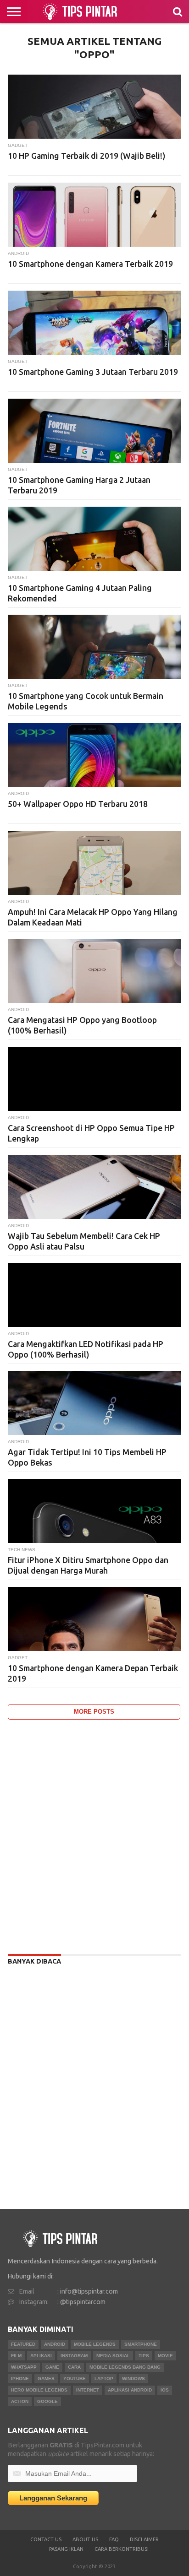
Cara (74, 2367)
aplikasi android (130, 2390)
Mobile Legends (95, 2344)
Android (55, 2344)
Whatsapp (24, 2367)
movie (165, 2356)
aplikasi (41, 2356)
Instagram (74, 2356)
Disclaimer (144, 2539)
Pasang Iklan (66, 2549)
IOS (165, 2390)
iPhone (20, 2378)
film (16, 2356)
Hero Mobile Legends (39, 2390)
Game (52, 2367)
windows (133, 2378)
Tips (144, 2356)
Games (46, 2378)
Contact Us (46, 2539)
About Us (85, 2539)
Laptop (104, 2378)
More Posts (94, 1712)
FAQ (114, 2539)
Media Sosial (113, 2356)
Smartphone (141, 2344)
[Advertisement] (94, 1835)
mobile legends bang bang (125, 2367)
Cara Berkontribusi (122, 2549)
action (20, 2401)
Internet (88, 2390)
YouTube (75, 2378)
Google (47, 2401)
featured (23, 2344)
